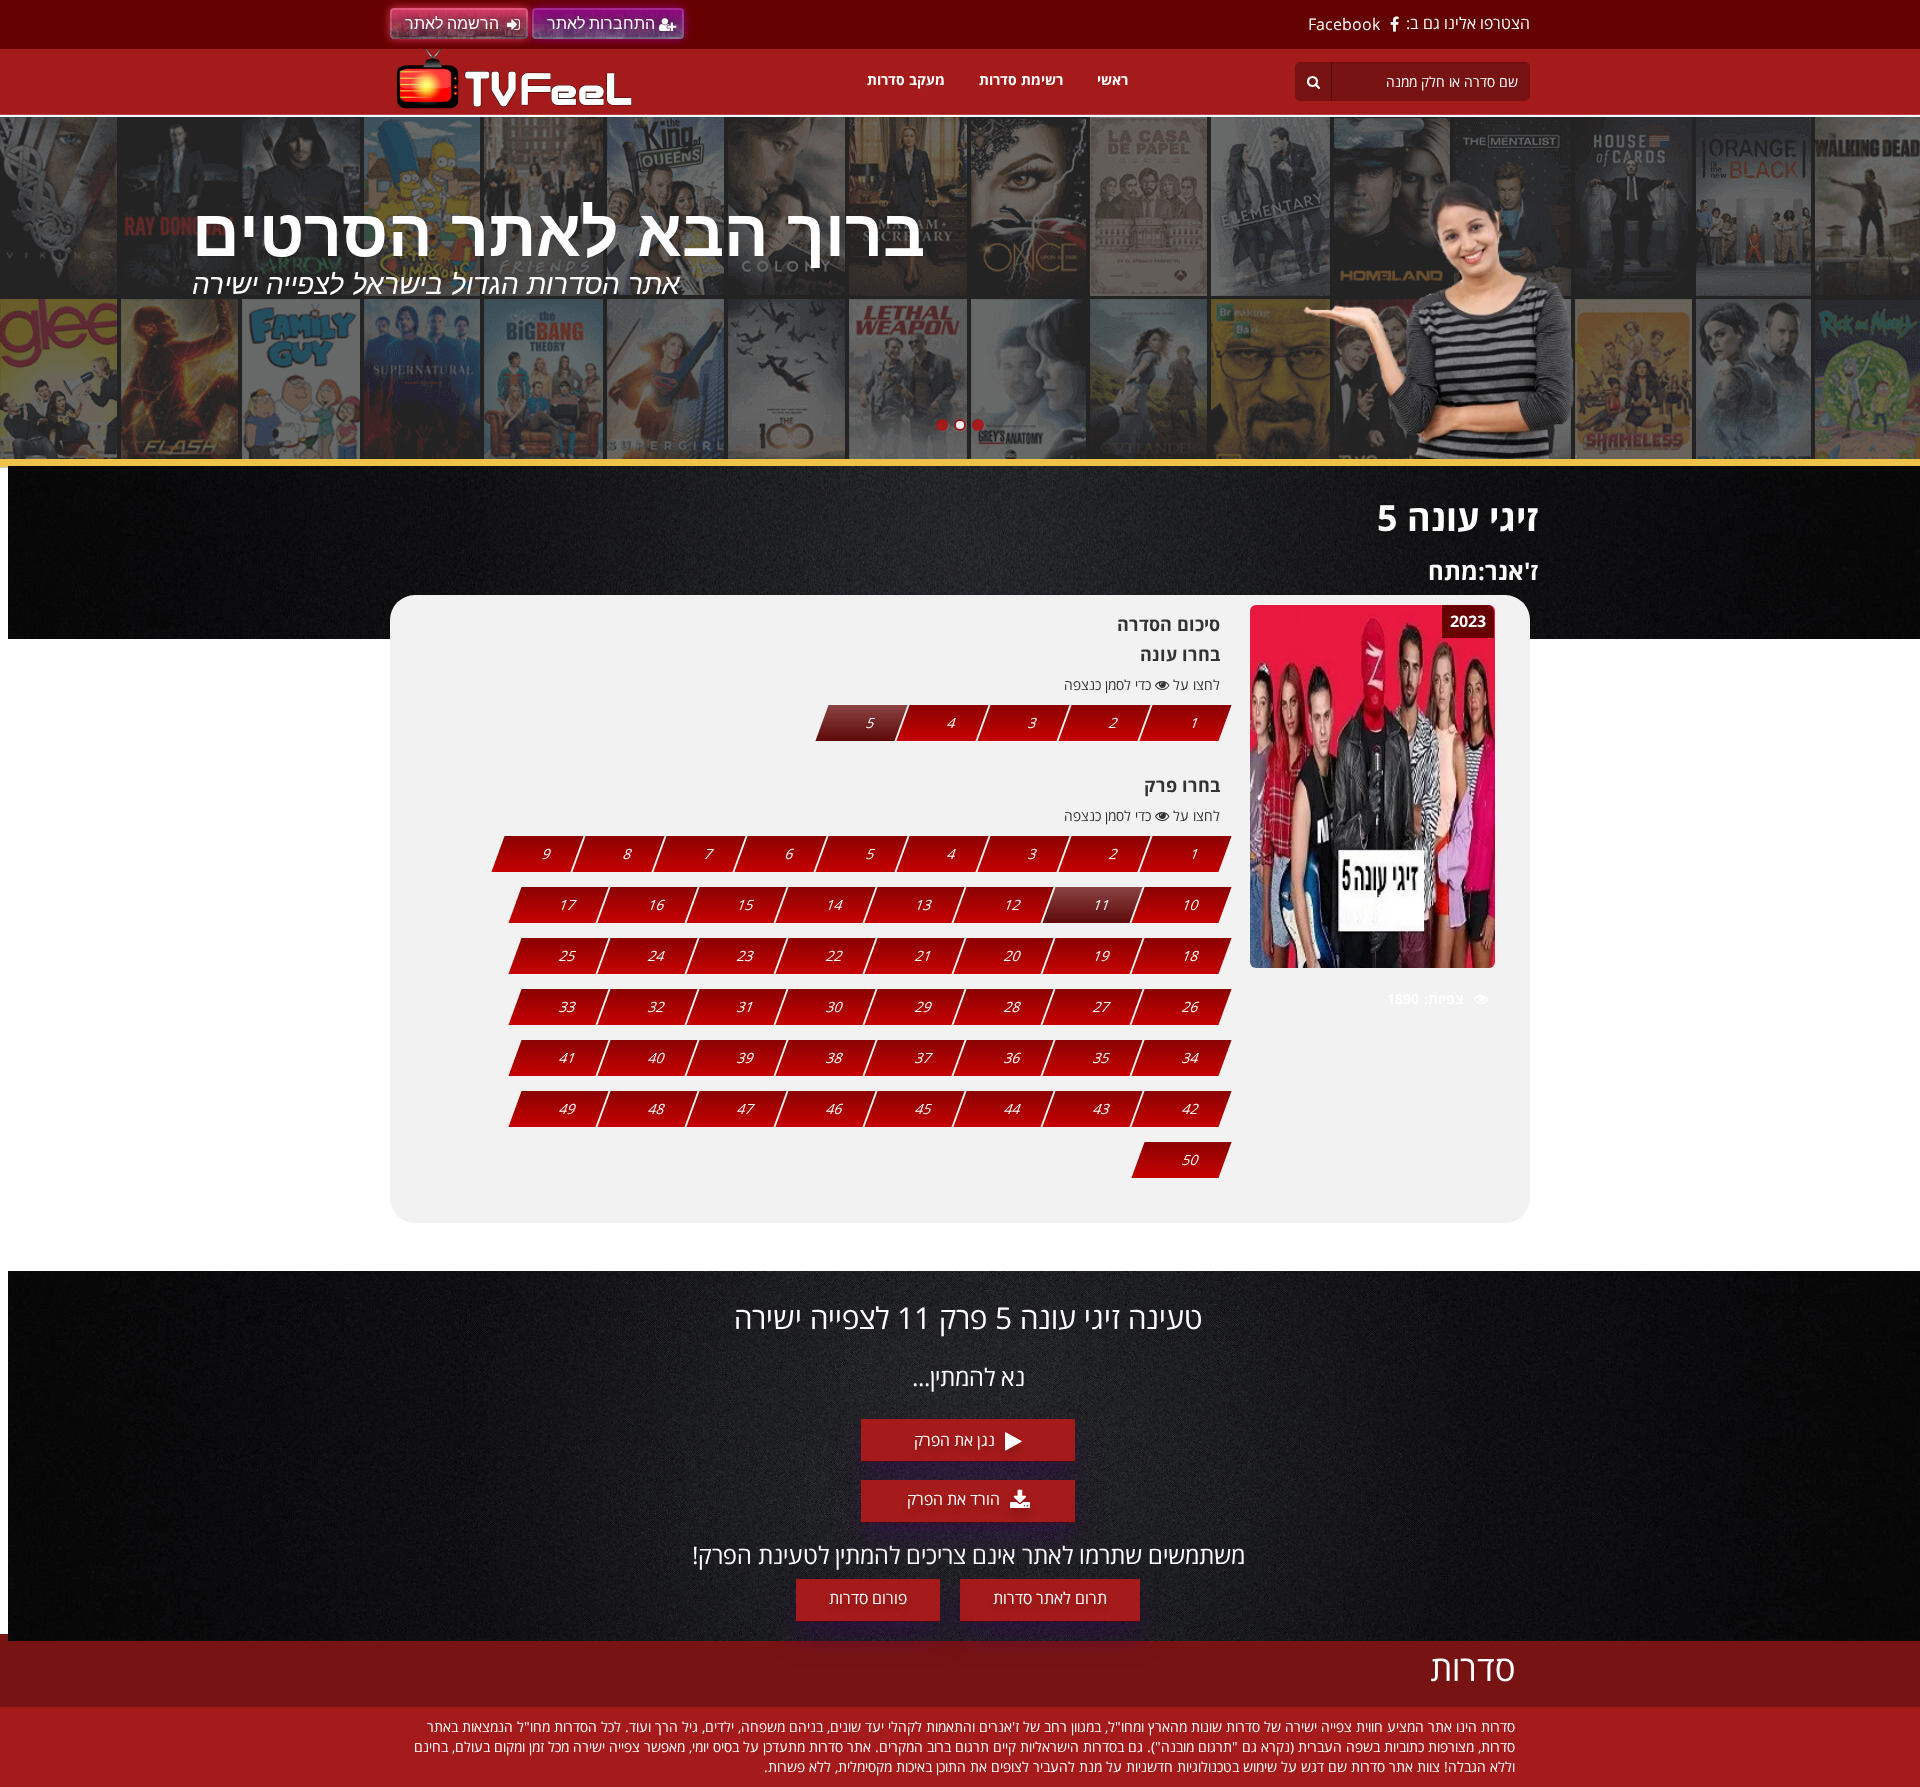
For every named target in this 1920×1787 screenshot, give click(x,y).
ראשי (1112, 79)
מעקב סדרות (906, 79)
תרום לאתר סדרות (1050, 1598)
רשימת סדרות (1021, 79)
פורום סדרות (868, 1598)
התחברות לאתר (601, 23)
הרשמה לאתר (452, 23)
